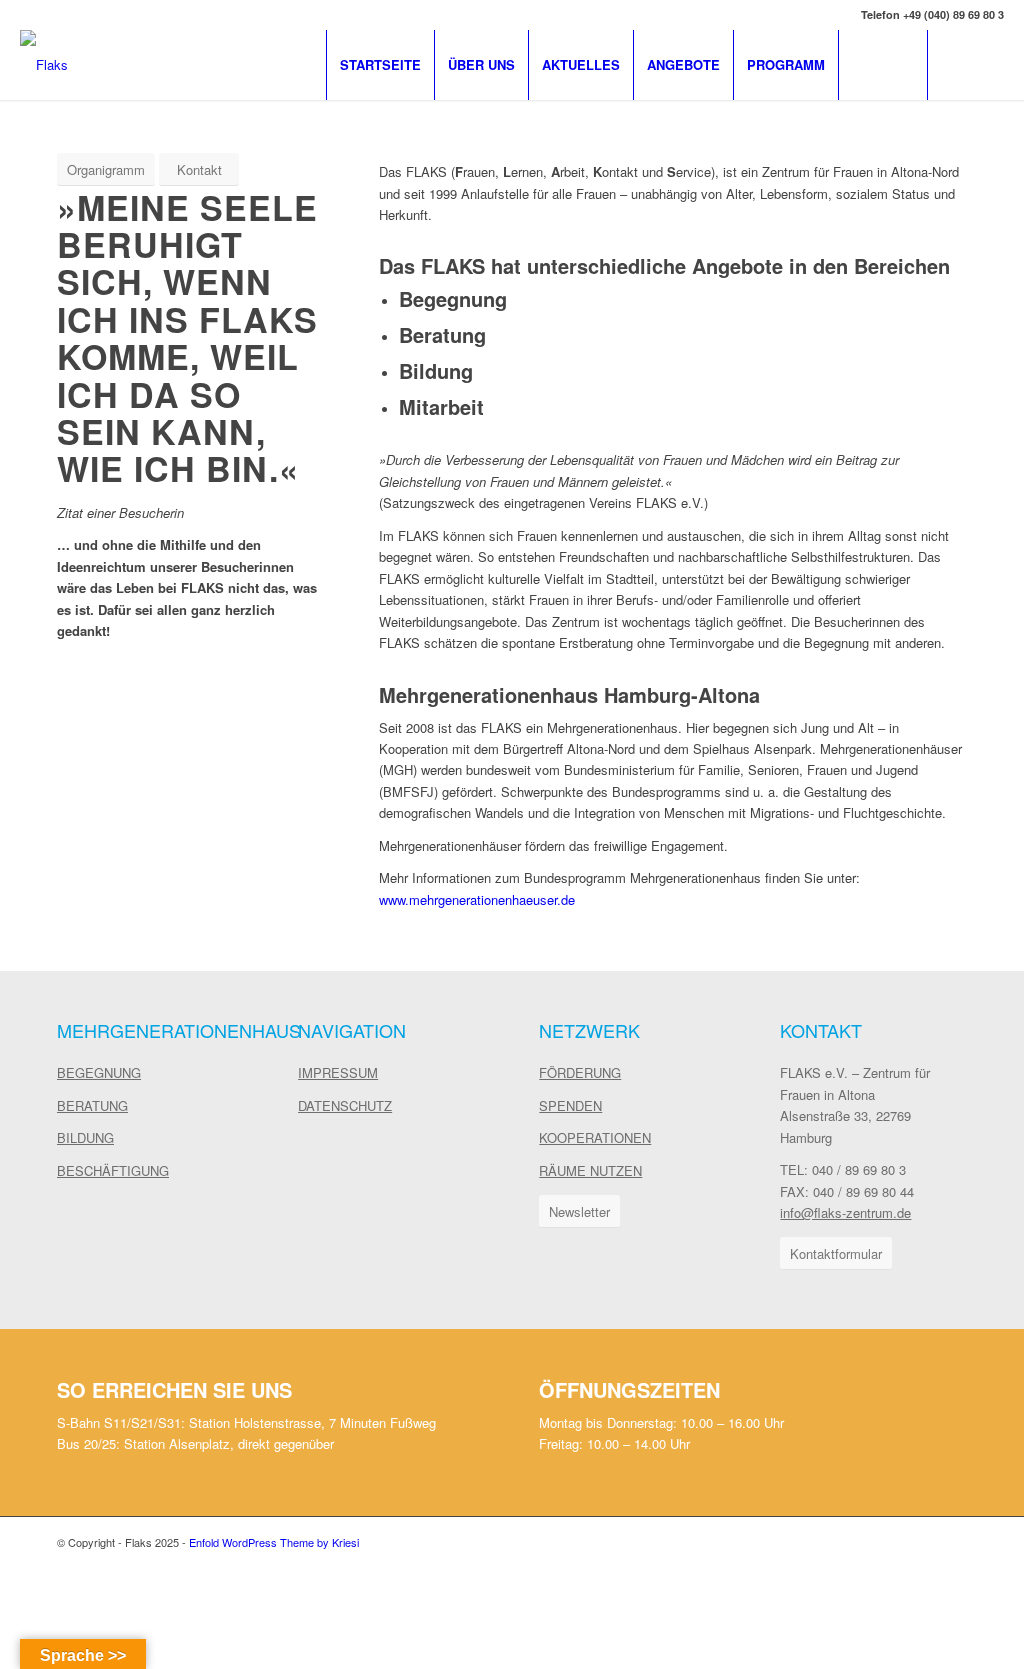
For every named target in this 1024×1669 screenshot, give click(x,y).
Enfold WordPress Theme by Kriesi (274, 1542)
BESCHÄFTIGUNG (113, 1170)
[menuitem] (380, 65)
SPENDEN (570, 1105)
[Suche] (883, 65)
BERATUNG (92, 1105)
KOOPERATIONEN (595, 1137)
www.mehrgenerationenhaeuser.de (477, 899)
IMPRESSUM (338, 1072)
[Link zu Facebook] (959, 64)
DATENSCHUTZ (345, 1105)
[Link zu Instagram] (989, 64)
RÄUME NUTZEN (590, 1170)
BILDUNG (85, 1137)
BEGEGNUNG (99, 1072)
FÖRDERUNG (580, 1072)
